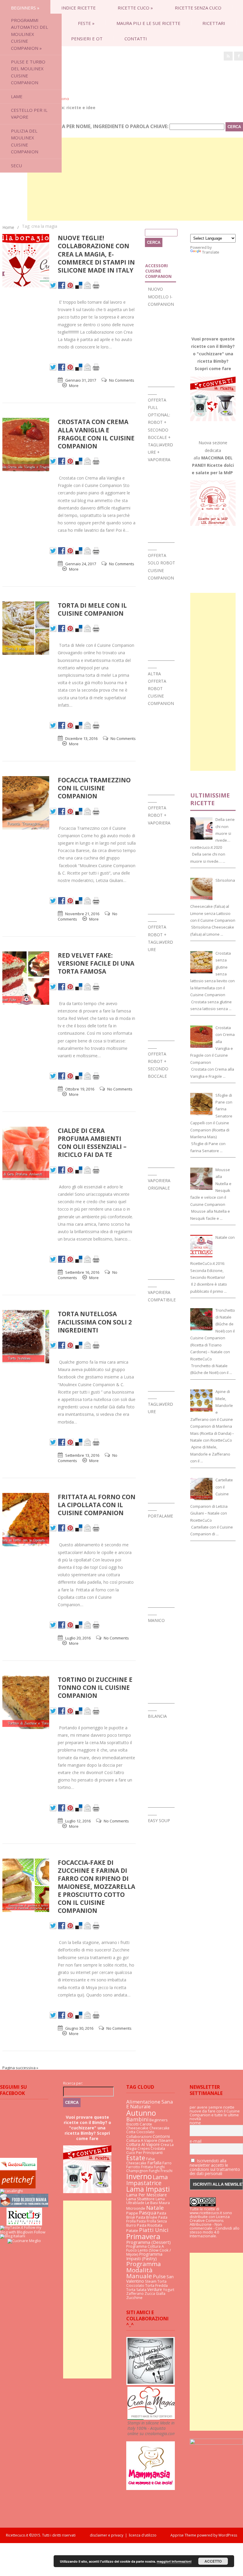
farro (167, 2163)
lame (17, 96)
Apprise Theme (183, 2535)
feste (86, 23)
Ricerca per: (73, 2083)
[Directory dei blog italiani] (13, 2236)
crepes (144, 2148)
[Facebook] (239, 56)
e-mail (196, 2141)
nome (195, 2123)
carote (146, 2124)
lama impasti (148, 2189)
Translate (211, 252)
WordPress (227, 2535)
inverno (139, 2176)
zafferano (135, 2294)
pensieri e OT (87, 39)
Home (8, 227)
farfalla (154, 2163)
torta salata (136, 2290)
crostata (158, 2148)
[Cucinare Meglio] (24, 2241)
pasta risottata (150, 2225)
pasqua (148, 2213)
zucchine (134, 2298)
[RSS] (228, 56)
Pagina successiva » (20, 2068)
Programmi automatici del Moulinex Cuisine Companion (29, 34)
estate (136, 2158)
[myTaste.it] (12, 2227)
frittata (147, 2167)
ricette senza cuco (198, 8)
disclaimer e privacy (107, 2535)
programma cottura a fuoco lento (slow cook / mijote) (149, 2250)
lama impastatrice (147, 2180)
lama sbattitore (140, 2199)
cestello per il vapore (29, 113)
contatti (136, 39)
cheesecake (137, 2128)
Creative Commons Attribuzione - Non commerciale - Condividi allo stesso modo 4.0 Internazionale (215, 2228)
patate (132, 2230)
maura (164, 2203)
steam (151, 2281)
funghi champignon (146, 2169)
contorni (161, 2136)
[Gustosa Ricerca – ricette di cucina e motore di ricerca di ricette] (19, 2169)
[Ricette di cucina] (18, 2187)
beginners (25, 8)
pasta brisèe (147, 2217)
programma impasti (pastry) (144, 2256)
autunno (141, 2113)
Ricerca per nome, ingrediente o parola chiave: (107, 126)
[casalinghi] (11, 2191)
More (74, 386)
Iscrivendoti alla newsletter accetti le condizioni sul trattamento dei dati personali (215, 2167)
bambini (137, 2119)
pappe (132, 2213)
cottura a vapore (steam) (150, 2140)
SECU (16, 165)
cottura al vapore (143, 2144)
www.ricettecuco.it (206, 2213)
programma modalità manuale (144, 2270)
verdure (155, 2289)
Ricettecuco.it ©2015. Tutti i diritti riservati (48, 2535)
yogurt (169, 2290)
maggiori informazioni (174, 2561)
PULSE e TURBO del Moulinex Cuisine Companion (28, 72)
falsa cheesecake (140, 2161)
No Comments (122, 380)
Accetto (213, 2561)
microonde (136, 2208)
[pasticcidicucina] (150, 2384)
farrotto (133, 2167)
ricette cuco (135, 8)
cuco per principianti (144, 2152)
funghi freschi (161, 2171)
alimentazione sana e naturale (150, 2104)
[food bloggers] (24, 2206)
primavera (143, 2236)
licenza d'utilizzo (143, 2535)
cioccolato (145, 2132)
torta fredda (156, 2286)
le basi (152, 2203)
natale (155, 2208)
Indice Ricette (79, 8)
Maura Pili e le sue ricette (148, 23)
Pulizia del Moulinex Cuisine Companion (25, 141)
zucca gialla (155, 2294)
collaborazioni (139, 2137)
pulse (159, 2276)
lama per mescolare (147, 2195)
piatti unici (154, 2230)
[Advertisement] (135, 179)
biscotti (132, 2124)
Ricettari (214, 23)
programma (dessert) (148, 2242)
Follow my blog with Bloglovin (21, 2230)
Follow (40, 2232)
